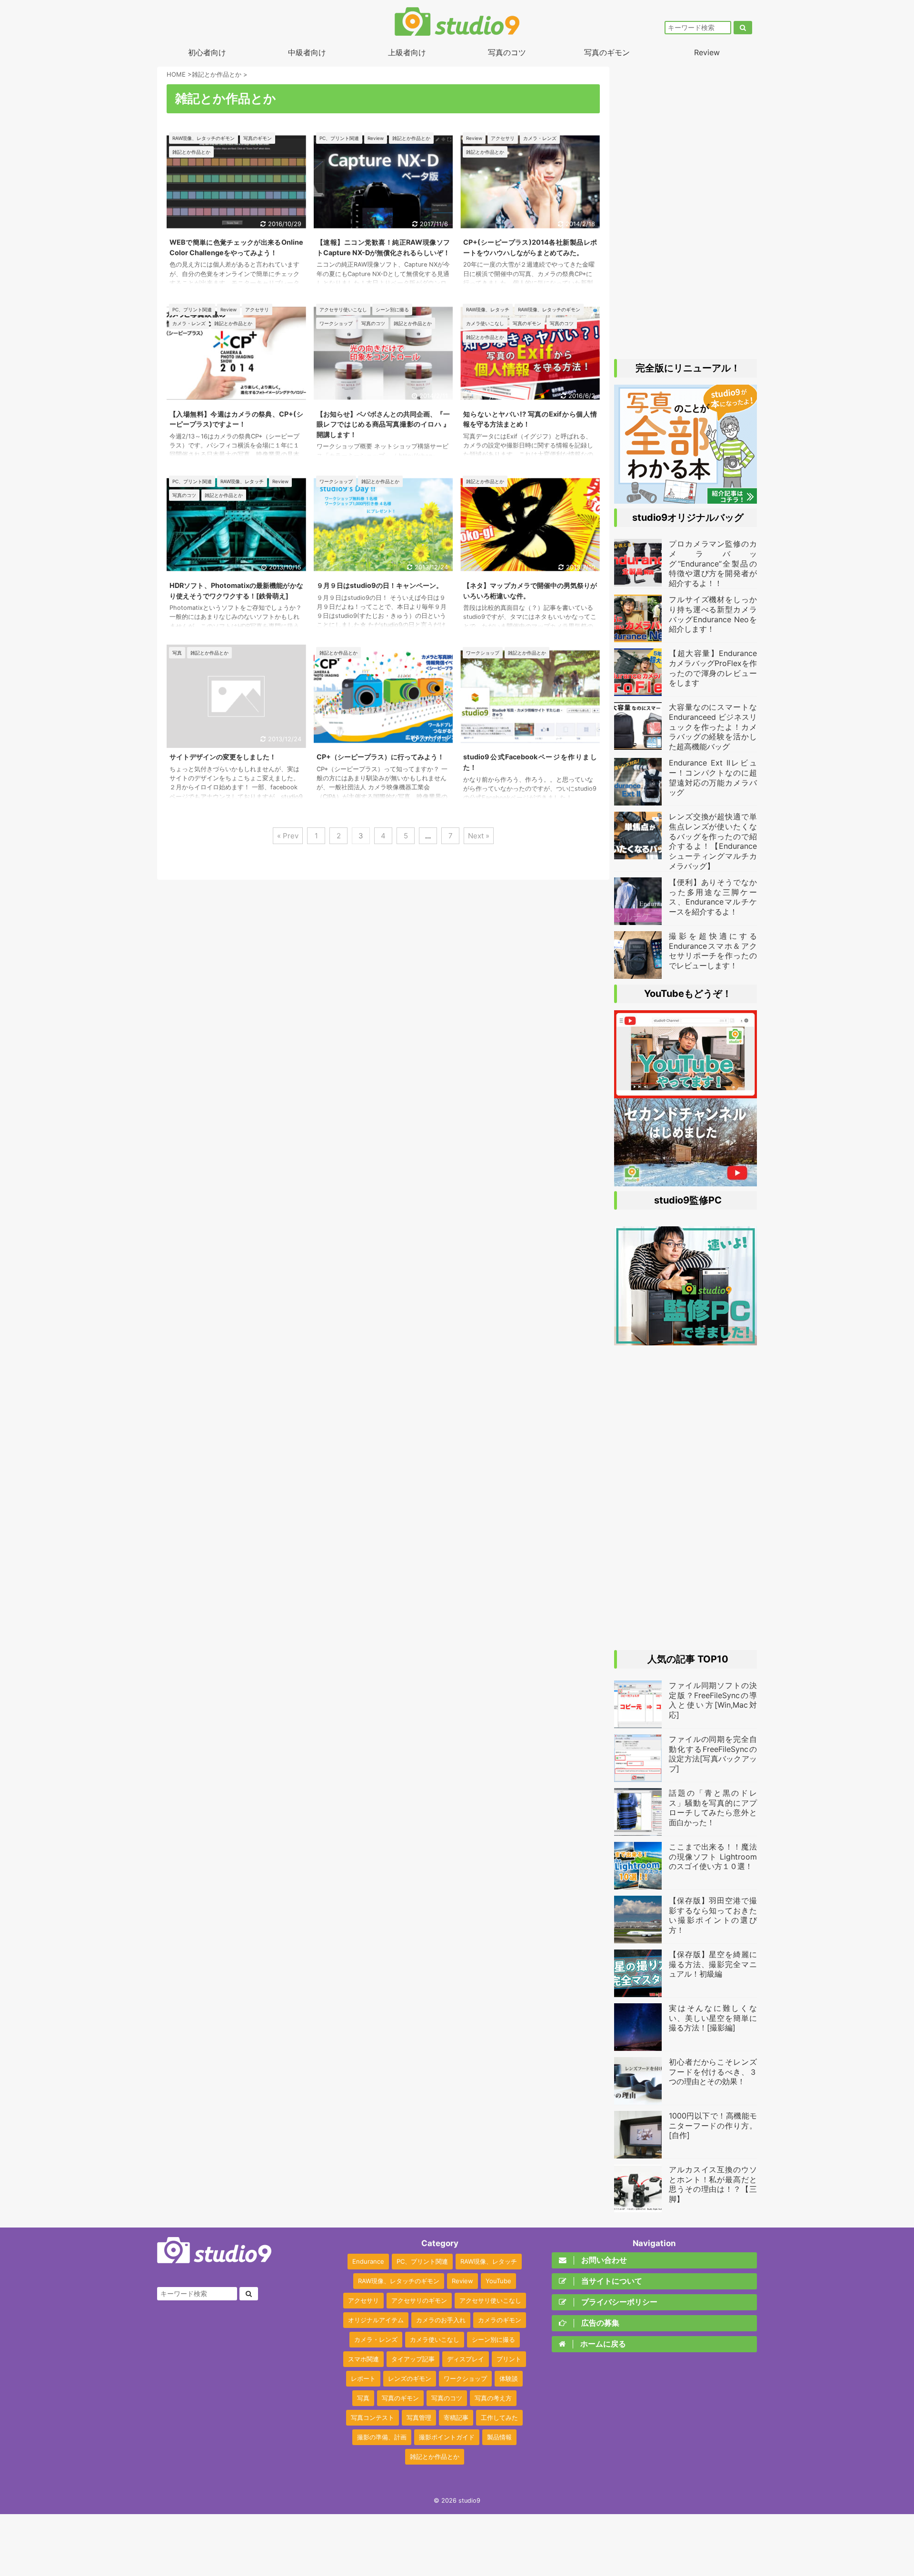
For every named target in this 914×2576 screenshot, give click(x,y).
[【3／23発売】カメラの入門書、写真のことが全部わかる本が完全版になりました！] (685, 499)
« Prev (288, 836)
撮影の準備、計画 (382, 2437)
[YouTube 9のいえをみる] (685, 1182)
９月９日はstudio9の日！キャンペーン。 (380, 585)
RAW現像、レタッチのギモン (399, 2281)
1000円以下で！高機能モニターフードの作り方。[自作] (713, 2126)
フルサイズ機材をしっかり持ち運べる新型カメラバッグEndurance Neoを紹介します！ (713, 614)
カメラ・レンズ (376, 2339)
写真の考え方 (493, 2398)
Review (707, 52)
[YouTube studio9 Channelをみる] (685, 1094)
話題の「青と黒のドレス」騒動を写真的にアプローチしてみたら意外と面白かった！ (713, 1808)
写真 (363, 2398)
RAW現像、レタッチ (489, 2261)
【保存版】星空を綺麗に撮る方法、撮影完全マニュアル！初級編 (713, 1964)
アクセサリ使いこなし (490, 2300)
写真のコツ (507, 52)
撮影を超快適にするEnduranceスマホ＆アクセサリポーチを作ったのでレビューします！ (713, 951)
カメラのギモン (500, 2320)
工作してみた (499, 2417)
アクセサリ (363, 2300)
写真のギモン (607, 52)
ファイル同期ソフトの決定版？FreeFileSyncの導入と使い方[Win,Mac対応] (713, 1700)
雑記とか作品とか (435, 2457)
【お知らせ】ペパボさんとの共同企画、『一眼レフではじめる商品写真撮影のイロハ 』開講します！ (383, 424)
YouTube (498, 2281)
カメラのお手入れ (441, 2320)
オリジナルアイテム (376, 2320)
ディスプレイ (466, 2359)
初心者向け (207, 52)
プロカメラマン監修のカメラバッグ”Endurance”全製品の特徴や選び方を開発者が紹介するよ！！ (713, 563)
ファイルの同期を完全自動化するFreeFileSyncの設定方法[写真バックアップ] (713, 1754)
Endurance (368, 2261)
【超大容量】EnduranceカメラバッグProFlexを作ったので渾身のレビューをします (713, 668)
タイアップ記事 (413, 2359)
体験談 (509, 2378)
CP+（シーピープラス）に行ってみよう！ (380, 757)
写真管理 (419, 2417)
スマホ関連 (363, 2359)
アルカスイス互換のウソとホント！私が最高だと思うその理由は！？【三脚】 (713, 2184)
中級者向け (307, 52)
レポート (363, 2378)
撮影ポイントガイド (447, 2437)
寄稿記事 (456, 2417)
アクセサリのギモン (419, 2300)
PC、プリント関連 (422, 2261)
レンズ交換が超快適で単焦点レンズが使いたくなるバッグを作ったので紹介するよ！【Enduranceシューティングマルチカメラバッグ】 (713, 841)
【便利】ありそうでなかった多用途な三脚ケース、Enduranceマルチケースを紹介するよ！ (713, 897)
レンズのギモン (410, 2378)
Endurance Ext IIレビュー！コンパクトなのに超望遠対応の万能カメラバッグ (713, 777)
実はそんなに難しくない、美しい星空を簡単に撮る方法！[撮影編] (713, 2018)
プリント (509, 2359)
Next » (479, 836)
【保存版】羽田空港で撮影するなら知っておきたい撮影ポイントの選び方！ (713, 1915)
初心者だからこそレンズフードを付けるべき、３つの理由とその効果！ (713, 2072)
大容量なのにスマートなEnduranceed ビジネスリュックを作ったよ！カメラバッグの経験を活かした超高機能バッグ (713, 727)
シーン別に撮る (493, 2339)
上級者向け (407, 52)
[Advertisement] (685, 209)
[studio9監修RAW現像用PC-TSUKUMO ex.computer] (685, 1341)
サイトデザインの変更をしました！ (223, 757)
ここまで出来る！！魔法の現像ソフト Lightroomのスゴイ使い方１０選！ (713, 1857)
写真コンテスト (373, 2417)
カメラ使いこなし (435, 2339)
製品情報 (499, 2437)
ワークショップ (465, 2378)
